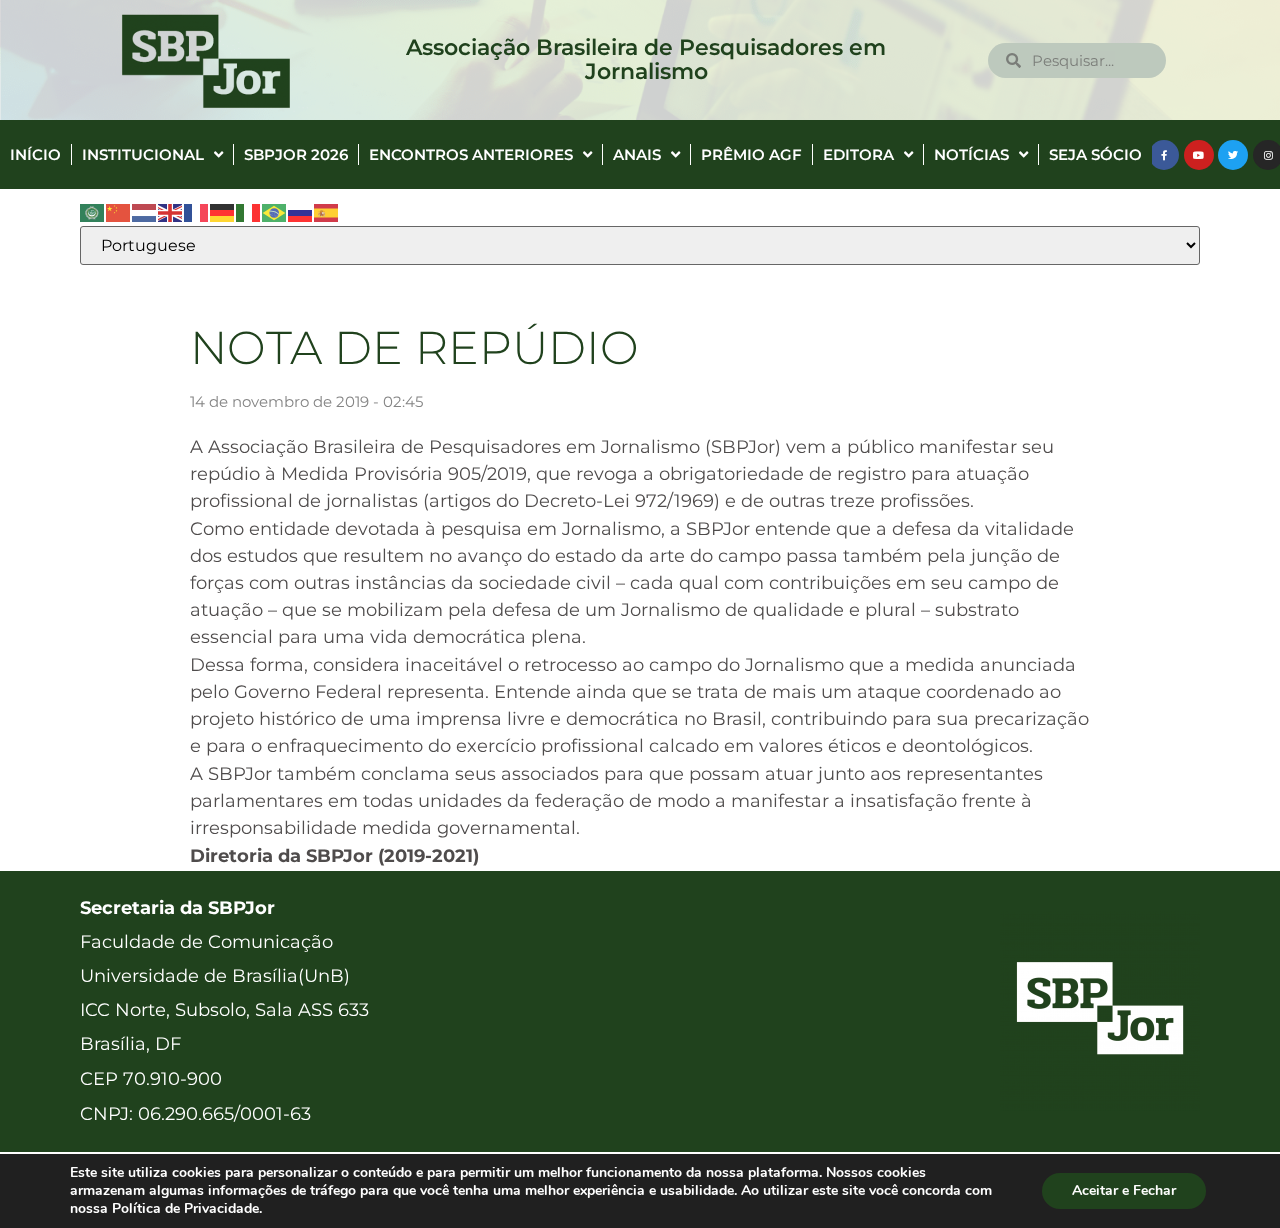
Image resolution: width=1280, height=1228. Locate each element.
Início (35, 154)
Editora (858, 154)
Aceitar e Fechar (1124, 1190)
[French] (197, 212)
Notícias (971, 154)
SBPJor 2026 (296, 154)
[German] (223, 212)
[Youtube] (1199, 155)
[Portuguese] (275, 212)
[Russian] (301, 212)
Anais (637, 154)
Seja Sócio (1095, 154)
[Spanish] (327, 212)
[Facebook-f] (1164, 155)
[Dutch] (145, 212)
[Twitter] (1233, 155)
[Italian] (249, 212)
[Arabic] (93, 212)
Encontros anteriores (471, 154)
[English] (171, 212)
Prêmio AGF (751, 154)
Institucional (143, 154)
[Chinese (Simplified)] (119, 212)
